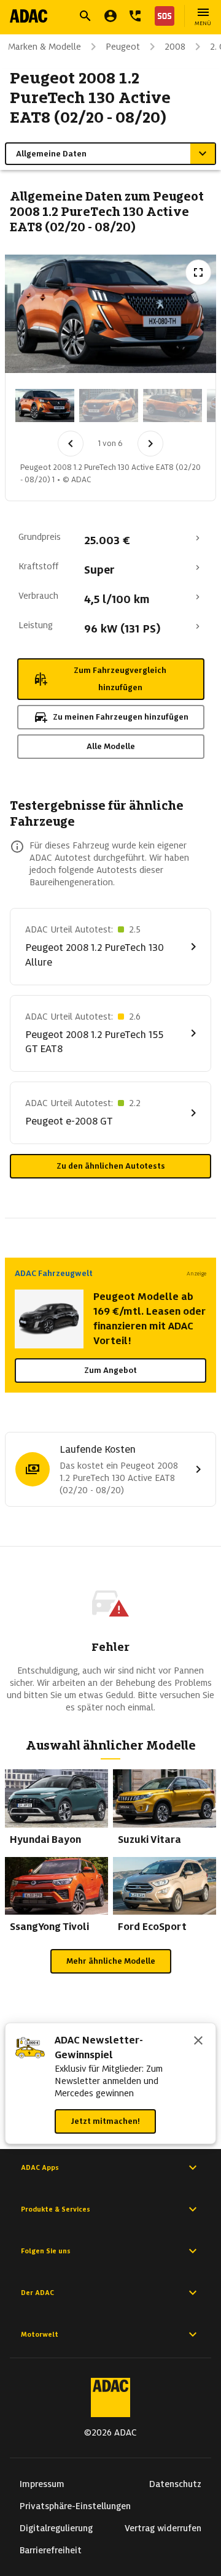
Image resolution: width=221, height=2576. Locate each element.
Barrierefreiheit (51, 2550)
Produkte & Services (56, 2209)
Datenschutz (175, 2484)
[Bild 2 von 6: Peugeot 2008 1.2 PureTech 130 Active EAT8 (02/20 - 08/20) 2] (109, 406)
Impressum (42, 2484)
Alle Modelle (111, 746)
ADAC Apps (40, 2167)
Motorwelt (40, 2334)
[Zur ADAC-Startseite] (29, 16)
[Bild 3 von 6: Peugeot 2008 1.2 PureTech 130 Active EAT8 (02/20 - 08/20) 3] (173, 406)
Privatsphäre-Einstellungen (75, 2506)
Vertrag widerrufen (163, 2528)
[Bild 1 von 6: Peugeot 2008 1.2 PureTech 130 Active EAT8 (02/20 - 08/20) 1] (45, 406)
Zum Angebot (110, 1370)
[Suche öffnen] (85, 16)
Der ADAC (37, 2293)
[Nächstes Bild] (150, 444)
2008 (175, 47)
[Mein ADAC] (110, 16)
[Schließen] (198, 2042)
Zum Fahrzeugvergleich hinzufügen (120, 679)
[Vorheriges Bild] (71, 444)
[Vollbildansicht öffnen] (198, 272)
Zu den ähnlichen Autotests (111, 1166)
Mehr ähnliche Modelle (111, 1961)
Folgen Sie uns (46, 2251)
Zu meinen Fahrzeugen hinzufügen (121, 717)
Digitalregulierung (56, 2528)
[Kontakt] (135, 16)
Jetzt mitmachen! (105, 2121)
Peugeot (123, 47)
